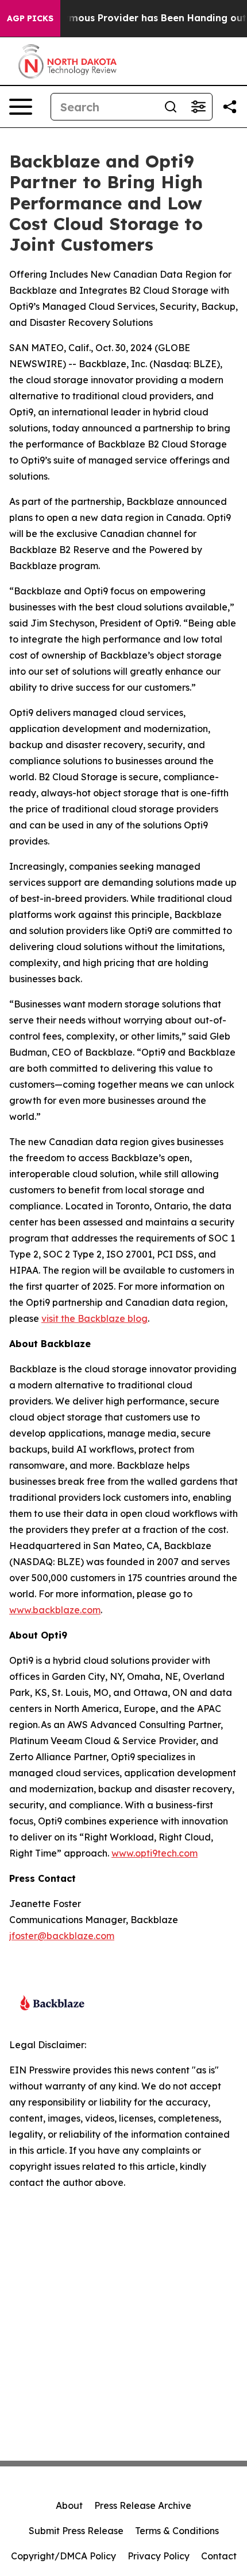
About (69, 2505)
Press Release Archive (143, 2505)
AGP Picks (30, 18)
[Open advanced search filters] (198, 107)
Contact (219, 2556)
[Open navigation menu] (21, 107)
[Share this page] (230, 107)
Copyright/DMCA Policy (63, 2556)
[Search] (171, 107)
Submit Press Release (76, 2531)
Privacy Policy (159, 2556)
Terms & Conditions (177, 2531)
